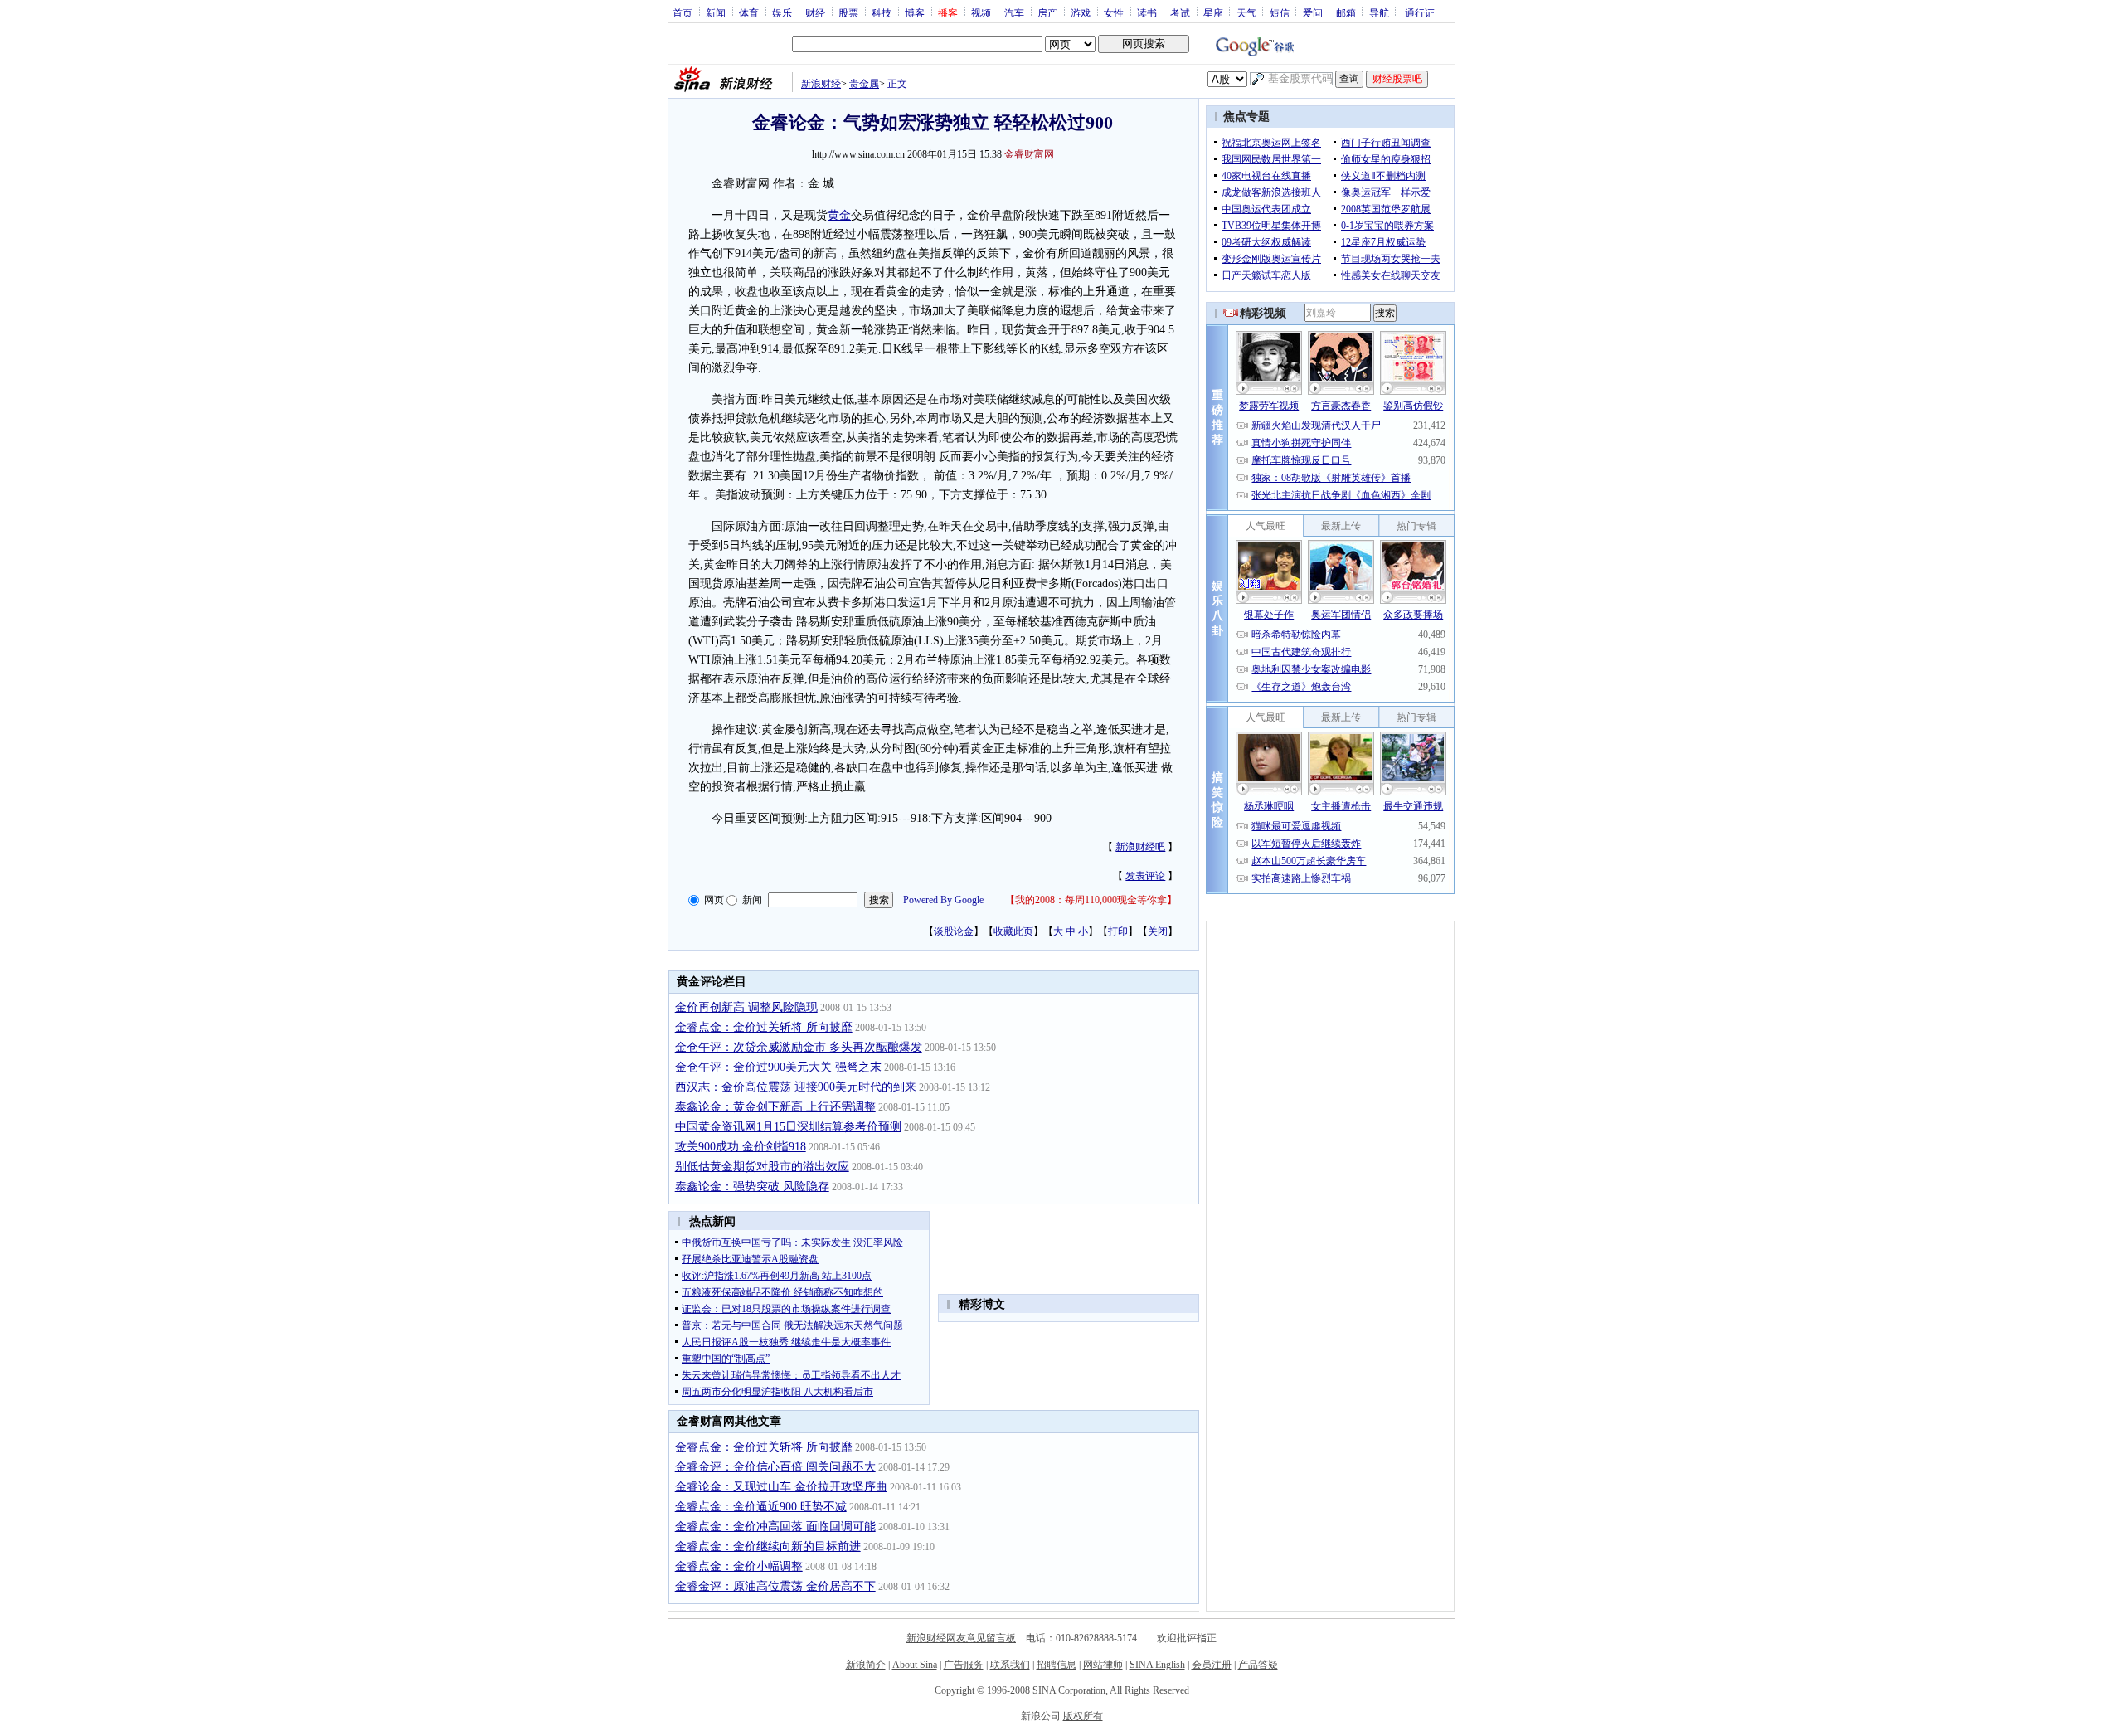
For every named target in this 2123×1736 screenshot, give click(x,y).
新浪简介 (866, 1665)
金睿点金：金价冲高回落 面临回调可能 (775, 1527)
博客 (915, 12)
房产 (1047, 12)
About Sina (915, 1665)
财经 (815, 12)
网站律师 (1103, 1665)
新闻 (716, 12)
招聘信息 (1057, 1665)
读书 (1147, 12)
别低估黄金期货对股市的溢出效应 (762, 1167)
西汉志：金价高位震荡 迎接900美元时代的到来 (796, 1087)
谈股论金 (954, 931)
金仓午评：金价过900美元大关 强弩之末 (778, 1067)
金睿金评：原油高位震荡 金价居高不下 (775, 1586)
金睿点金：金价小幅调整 (739, 1566)
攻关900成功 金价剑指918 (741, 1147)
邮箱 (1346, 12)
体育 (749, 12)
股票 (848, 12)
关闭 (1158, 931)
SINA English (1157, 1665)
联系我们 (1010, 1665)
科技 (882, 12)
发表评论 (1145, 876)
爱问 (1313, 12)
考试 (1180, 12)
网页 (714, 900)
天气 (1246, 12)
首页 (683, 12)
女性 (1114, 12)
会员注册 (1212, 1665)
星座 (1213, 12)
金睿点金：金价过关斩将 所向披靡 (764, 1027)
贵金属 (864, 84)
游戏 (1081, 12)
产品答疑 (1258, 1665)
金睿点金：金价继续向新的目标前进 (768, 1546)
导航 (1379, 12)
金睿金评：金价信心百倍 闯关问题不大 (775, 1467)
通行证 (1420, 12)
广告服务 (964, 1665)
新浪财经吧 (1140, 847)
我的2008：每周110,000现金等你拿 (1091, 900)
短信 (1280, 12)
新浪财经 (821, 84)
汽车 (1014, 12)
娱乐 (782, 12)
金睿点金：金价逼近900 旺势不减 (761, 1507)
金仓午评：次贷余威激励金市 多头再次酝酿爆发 (799, 1047)
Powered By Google (943, 900)
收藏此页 (1013, 931)
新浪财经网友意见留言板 (961, 1638)
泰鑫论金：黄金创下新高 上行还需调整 (775, 1107)
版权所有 (1083, 1716)
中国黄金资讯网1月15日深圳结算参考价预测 (788, 1127)
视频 (981, 12)
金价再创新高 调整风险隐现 (746, 1007)
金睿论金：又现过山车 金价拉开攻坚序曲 (781, 1487)
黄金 (839, 215)
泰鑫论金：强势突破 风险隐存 (752, 1187)
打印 (1118, 931)
